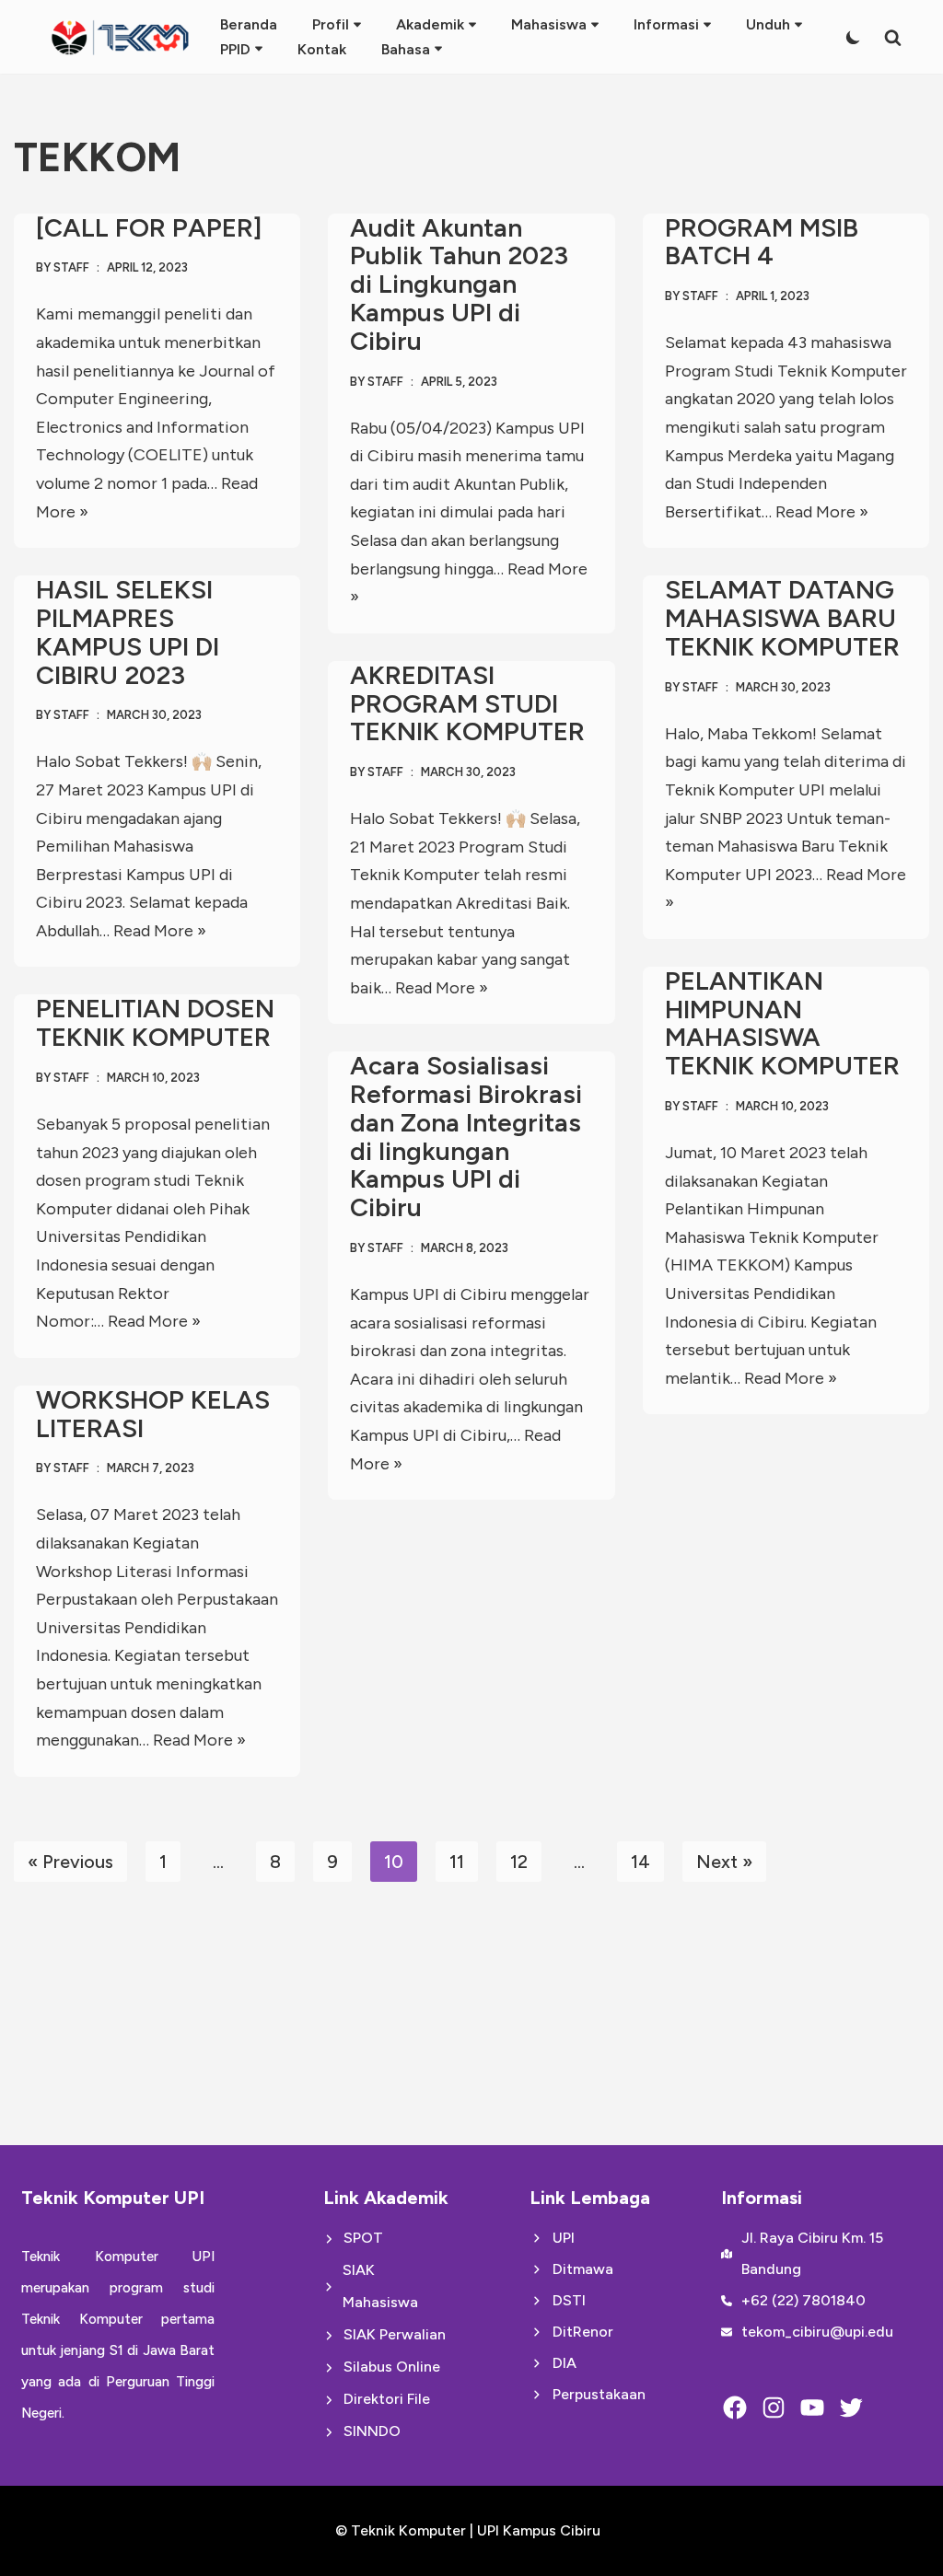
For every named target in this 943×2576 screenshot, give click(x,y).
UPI (564, 2238)
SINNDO (372, 2431)
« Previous (70, 1862)
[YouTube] (812, 2408)
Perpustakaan (599, 2394)
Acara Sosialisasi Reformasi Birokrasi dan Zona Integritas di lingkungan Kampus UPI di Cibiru (466, 1136)
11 (457, 1862)
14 (640, 1862)
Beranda (249, 24)
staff (71, 267)
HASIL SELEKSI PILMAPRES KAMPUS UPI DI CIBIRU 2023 (128, 632)
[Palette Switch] (853, 37)
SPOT (363, 2238)
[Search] (893, 37)
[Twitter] (851, 2408)
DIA (565, 2363)
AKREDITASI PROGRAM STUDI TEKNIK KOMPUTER (467, 703)
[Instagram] (774, 2408)
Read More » (822, 512)
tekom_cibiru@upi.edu (817, 2332)
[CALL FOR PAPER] (149, 227)
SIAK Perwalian (395, 2334)
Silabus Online (392, 2367)
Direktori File (387, 2399)
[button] (357, 25)
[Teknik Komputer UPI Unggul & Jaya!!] (120, 37)
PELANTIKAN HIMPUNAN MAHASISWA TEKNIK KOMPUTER (782, 1023)
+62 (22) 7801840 (803, 2300)
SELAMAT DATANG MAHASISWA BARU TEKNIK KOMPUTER (782, 618)
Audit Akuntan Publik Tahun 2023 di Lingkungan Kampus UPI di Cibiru (459, 284)
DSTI (569, 2300)
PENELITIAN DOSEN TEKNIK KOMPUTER (155, 1022)
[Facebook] (735, 2408)
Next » (724, 1862)
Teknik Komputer (410, 2530)
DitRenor (583, 2332)
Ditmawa (583, 2269)
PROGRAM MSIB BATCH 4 (762, 242)
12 (519, 1862)
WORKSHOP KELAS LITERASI (153, 1414)
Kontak (322, 49)
